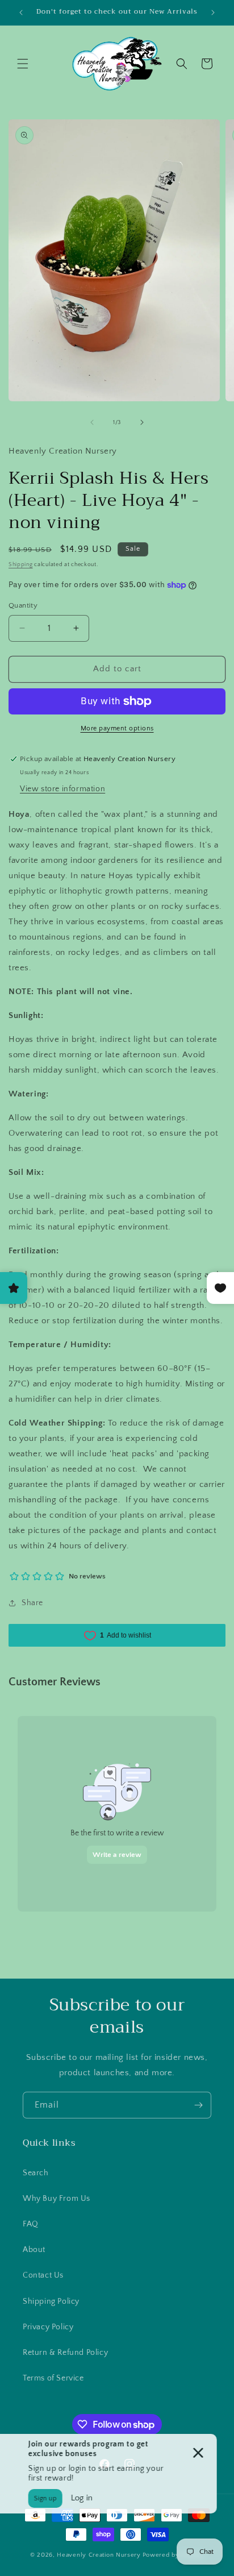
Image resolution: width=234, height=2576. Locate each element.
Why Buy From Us (57, 2199)
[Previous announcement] (21, 13)
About (34, 2250)
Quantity (23, 605)
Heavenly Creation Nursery (99, 2555)
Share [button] (32, 1603)
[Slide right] (142, 422)
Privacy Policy (48, 2327)
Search (36, 2173)
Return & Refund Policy (65, 2353)
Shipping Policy (51, 2301)
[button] (23, 64)
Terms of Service (53, 2378)
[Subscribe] (198, 2105)
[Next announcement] (213, 13)
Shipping (21, 565)
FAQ (31, 2224)
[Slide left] (92, 422)
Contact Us (43, 2275)
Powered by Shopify (174, 2555)
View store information (62, 789)
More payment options (117, 728)
